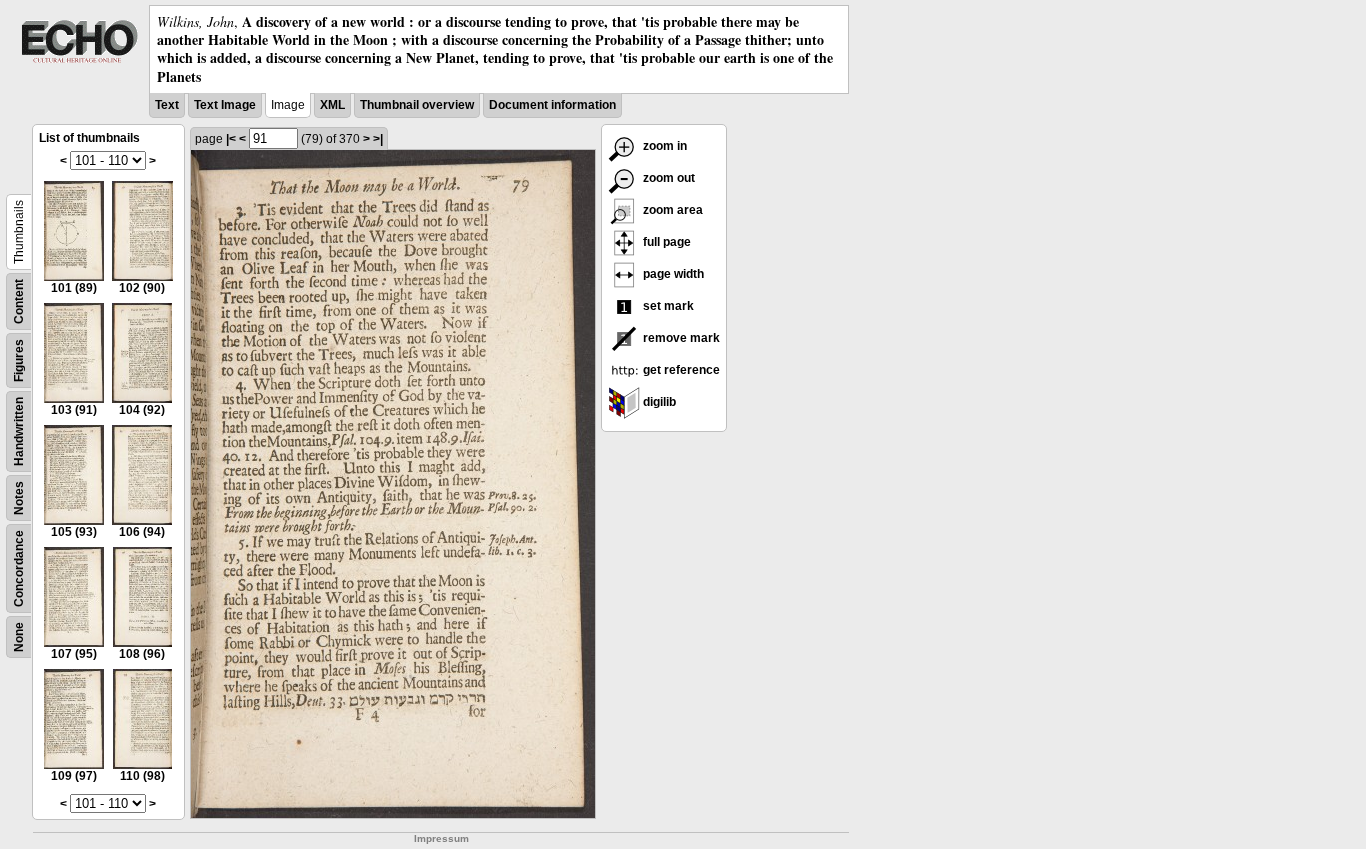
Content (19, 301)
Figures (19, 360)
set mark (667, 306)
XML (332, 105)
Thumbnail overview (417, 105)
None (19, 637)
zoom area (671, 210)
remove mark (680, 338)
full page (665, 242)
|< (231, 139)
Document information (552, 105)
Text (167, 105)
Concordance (19, 568)
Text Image (225, 105)
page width (672, 274)
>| (378, 139)
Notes (19, 498)
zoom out (667, 178)
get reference (680, 370)
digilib (658, 402)
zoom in (663, 146)
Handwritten (19, 431)
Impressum (441, 838)
